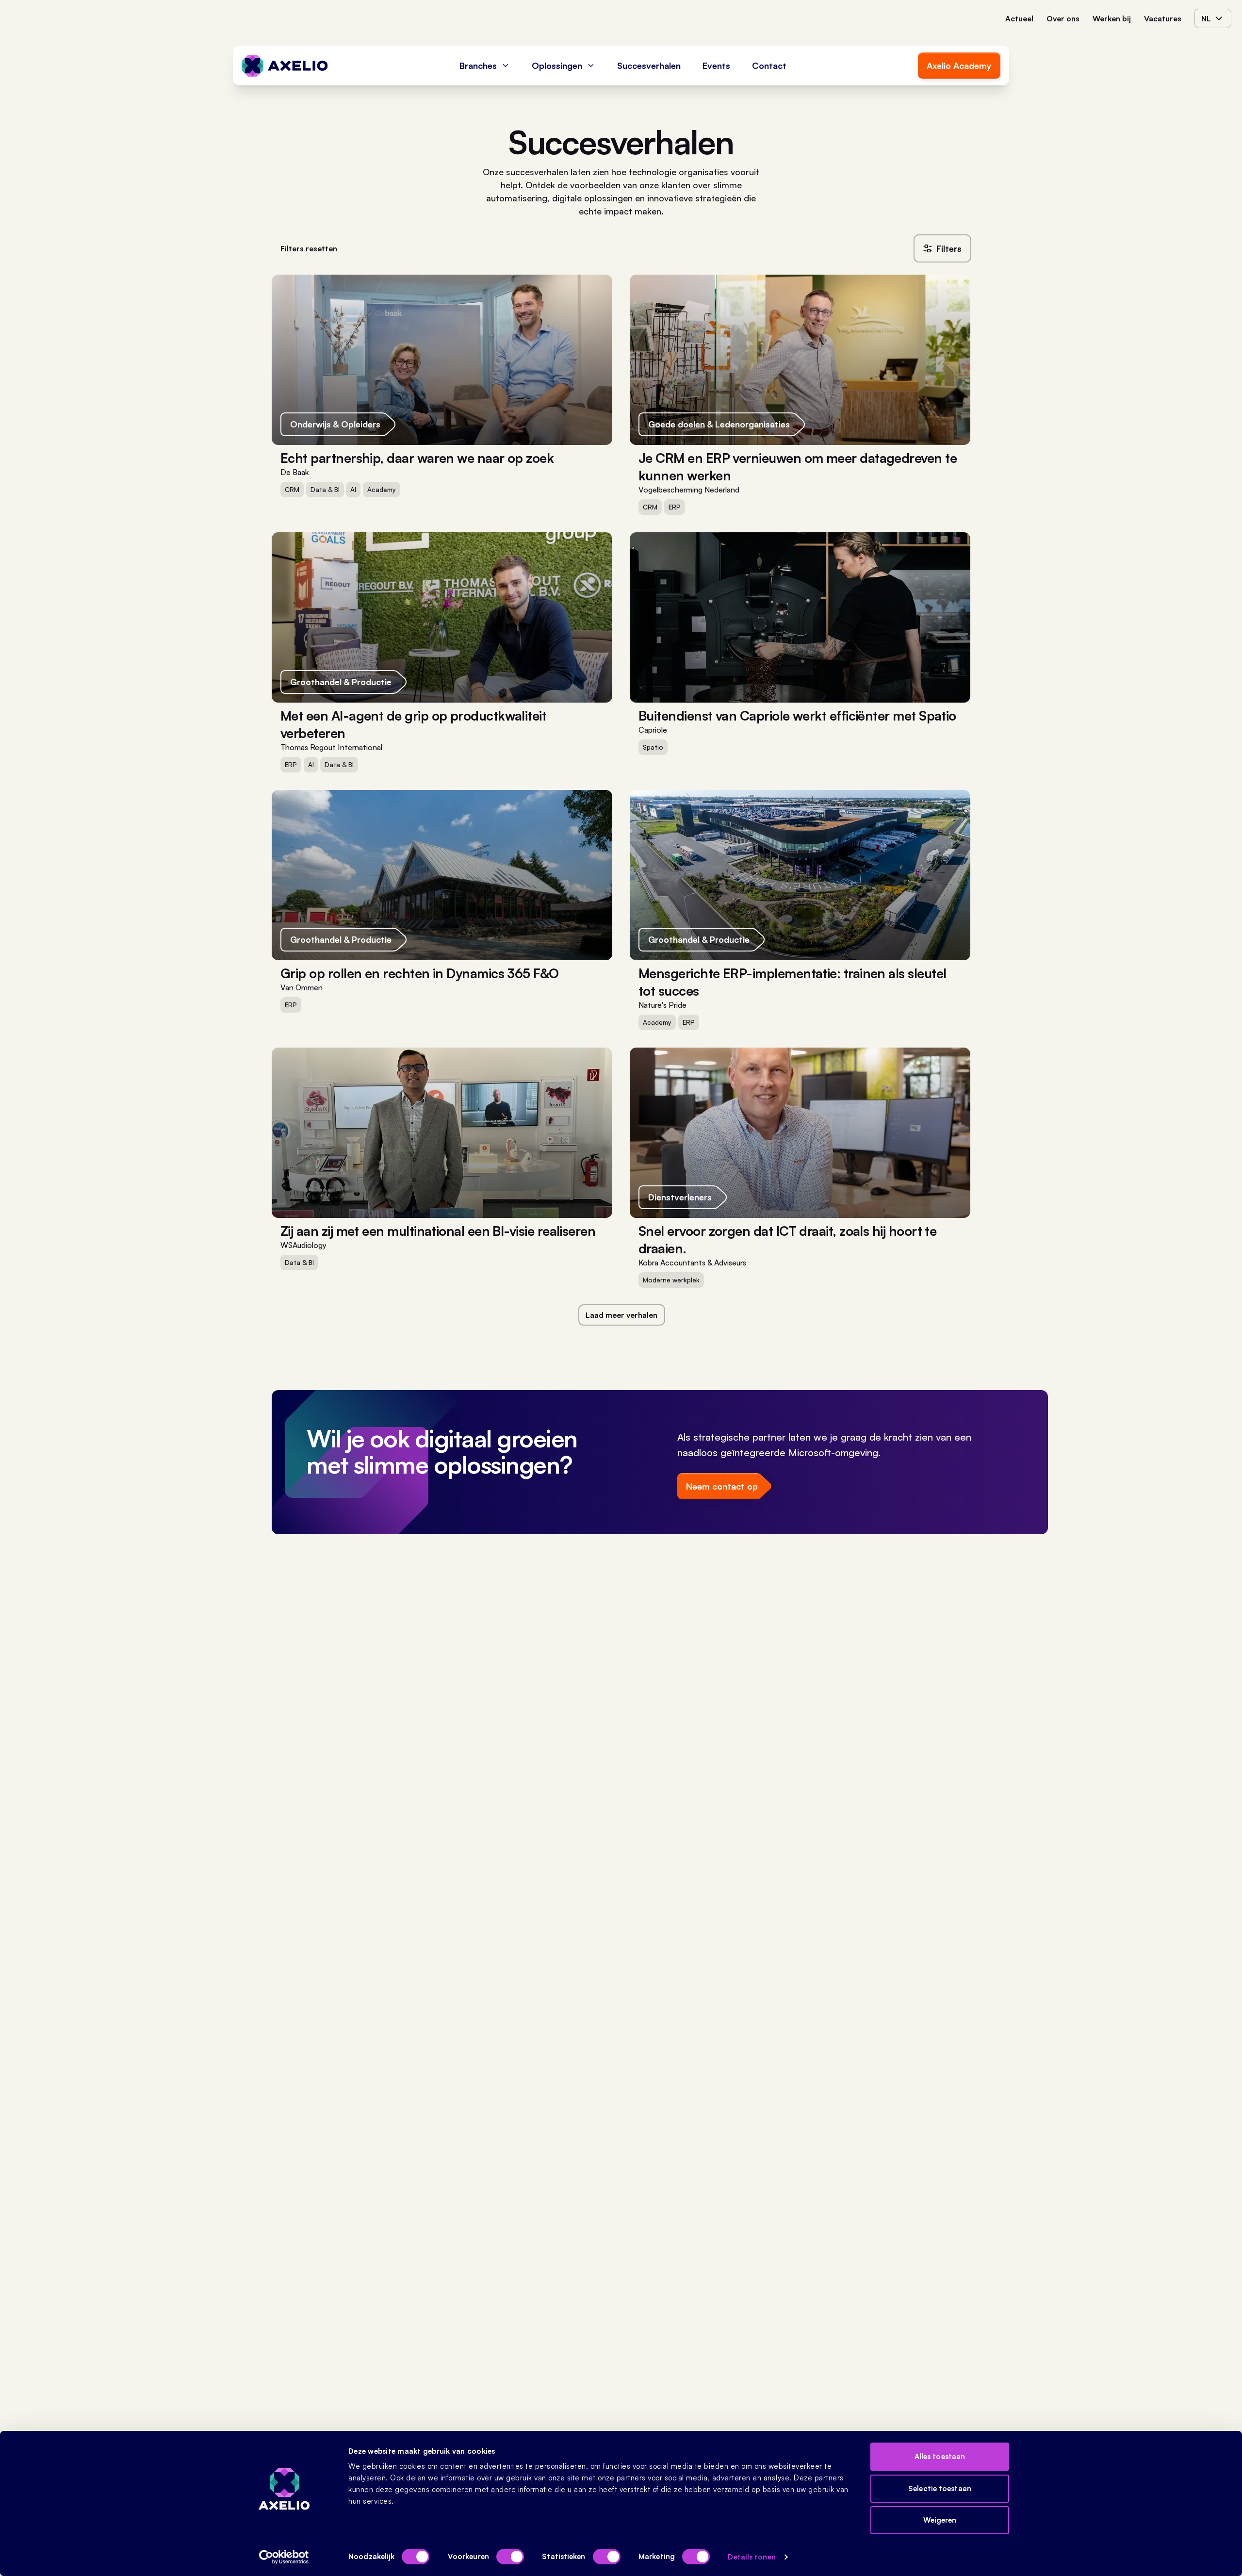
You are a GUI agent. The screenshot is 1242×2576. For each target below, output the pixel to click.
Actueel (1019, 18)
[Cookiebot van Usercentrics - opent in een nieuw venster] (284, 2557)
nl (1206, 18)
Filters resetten (309, 248)
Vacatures (1163, 18)
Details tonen (752, 2557)
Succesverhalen (649, 66)
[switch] (510, 2557)
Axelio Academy (959, 66)
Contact (769, 66)
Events (716, 66)
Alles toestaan (940, 2456)
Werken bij (1112, 18)
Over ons (1063, 18)
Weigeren (940, 2520)
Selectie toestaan (940, 2488)
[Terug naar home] (285, 66)
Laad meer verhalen (621, 1315)
